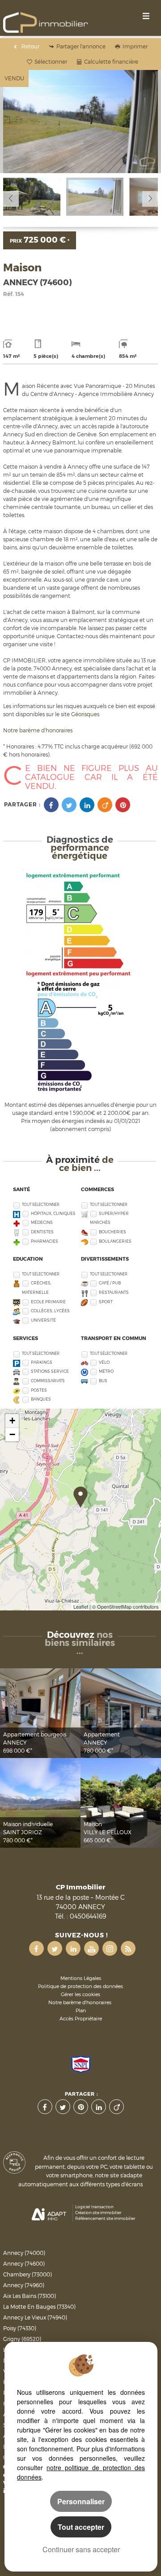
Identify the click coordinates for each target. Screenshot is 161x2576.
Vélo (104, 1362)
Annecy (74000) (24, 2253)
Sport (106, 1302)
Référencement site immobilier (105, 2218)
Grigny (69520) (22, 2339)
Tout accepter (81, 2527)
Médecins (42, 1222)
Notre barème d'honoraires (38, 730)
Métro (106, 1371)
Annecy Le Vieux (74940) (35, 2317)
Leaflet (81, 1606)
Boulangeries (115, 1241)
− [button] (12, 1434)
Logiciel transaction (94, 2207)
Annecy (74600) (24, 2264)
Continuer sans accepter (81, 2549)
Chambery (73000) (28, 2274)
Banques (41, 1399)
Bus (103, 1381)
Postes (39, 1390)
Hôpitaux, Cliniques (53, 1213)
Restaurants (114, 1292)
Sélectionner (51, 62)
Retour (30, 46)
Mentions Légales (81, 1978)
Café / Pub (110, 1283)
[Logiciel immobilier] (49, 2213)
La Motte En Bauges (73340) (39, 2307)
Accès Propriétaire (81, 2019)
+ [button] (12, 1421)
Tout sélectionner (41, 1205)
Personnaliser (81, 2501)
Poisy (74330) (20, 2328)
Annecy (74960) (24, 2285)
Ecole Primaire (48, 1302)
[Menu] (146, 15)
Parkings (42, 1362)
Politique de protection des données (80, 1986)
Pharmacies (44, 1241)
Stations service (50, 1371)
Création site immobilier (98, 2213)
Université (43, 1320)
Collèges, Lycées (50, 1311)
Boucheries (112, 1232)
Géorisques (85, 714)
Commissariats (48, 1381)
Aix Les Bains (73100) (30, 2296)
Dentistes (42, 1232)
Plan (81, 2011)
